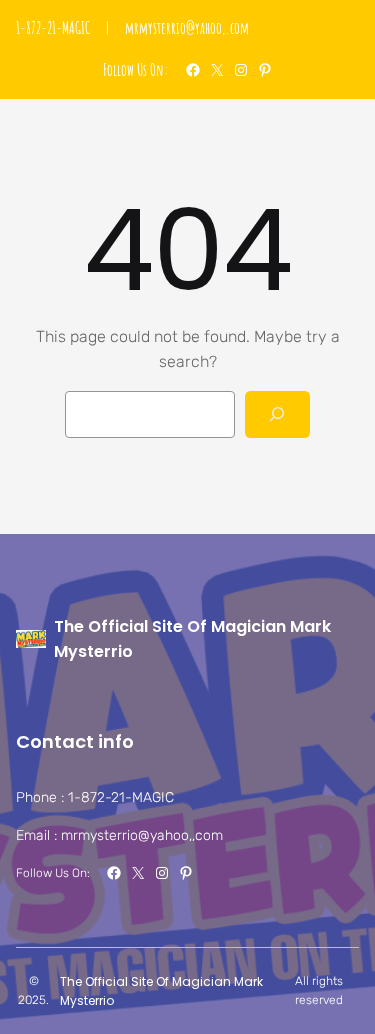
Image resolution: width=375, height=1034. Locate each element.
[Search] (277, 414)
